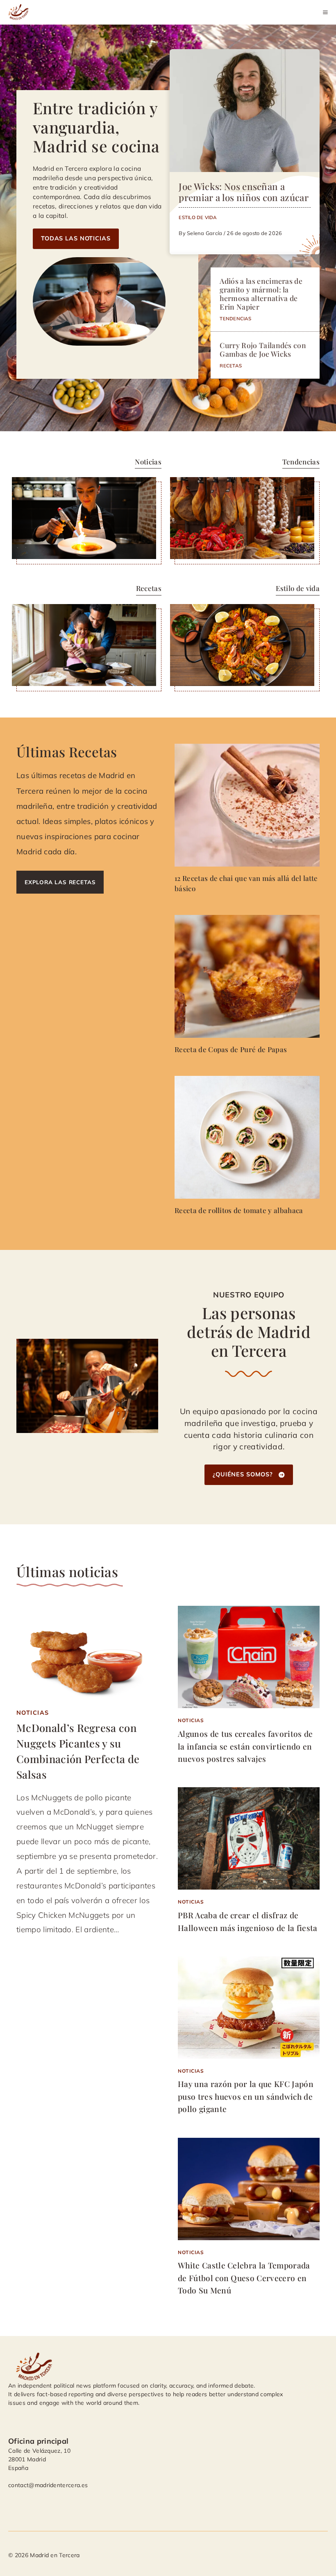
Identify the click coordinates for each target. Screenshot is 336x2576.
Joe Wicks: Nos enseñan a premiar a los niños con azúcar (244, 192)
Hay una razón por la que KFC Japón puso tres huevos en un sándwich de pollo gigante (246, 2096)
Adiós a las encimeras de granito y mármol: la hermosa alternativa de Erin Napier (261, 294)
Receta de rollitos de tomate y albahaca (239, 1210)
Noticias (33, 1713)
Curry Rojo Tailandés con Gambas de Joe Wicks (263, 349)
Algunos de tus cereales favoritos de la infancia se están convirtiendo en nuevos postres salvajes (245, 1746)
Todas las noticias (76, 238)
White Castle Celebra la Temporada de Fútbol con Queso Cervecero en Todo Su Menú (244, 2278)
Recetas (231, 366)
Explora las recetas (60, 882)
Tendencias (235, 318)
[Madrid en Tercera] (20, 12)
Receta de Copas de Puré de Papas (231, 1049)
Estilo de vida (198, 217)
